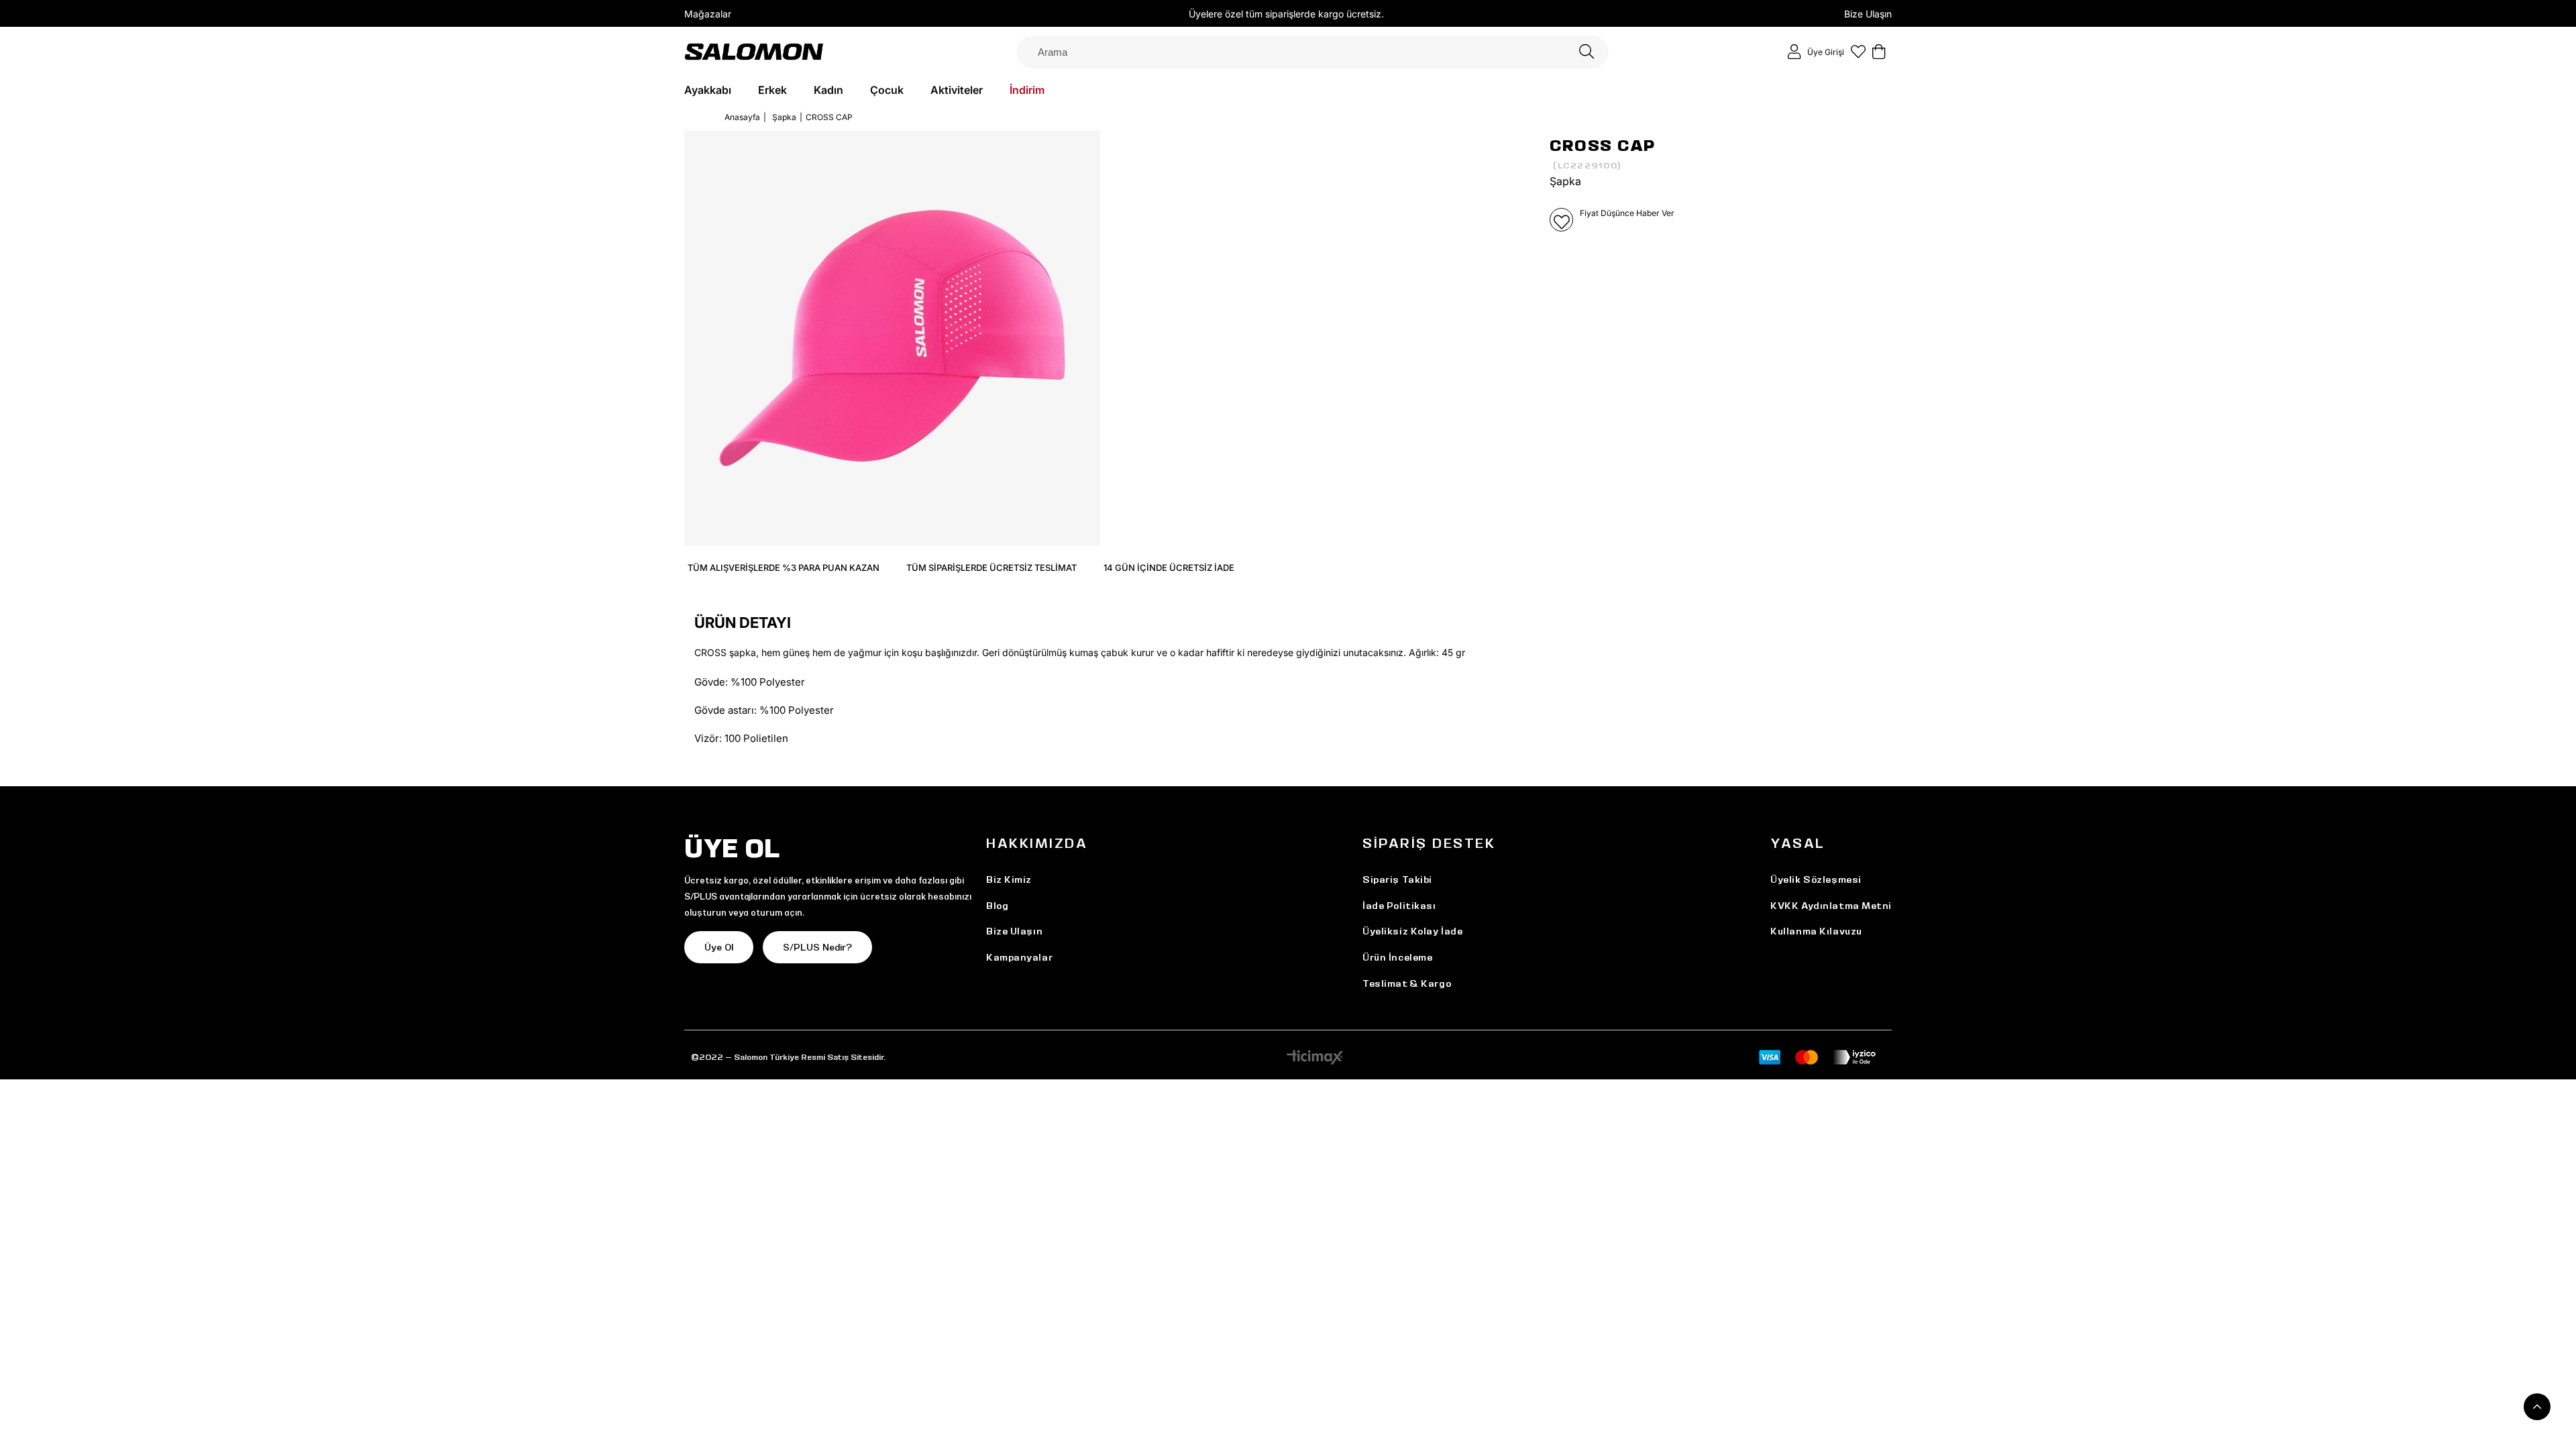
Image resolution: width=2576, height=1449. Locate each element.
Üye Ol (719, 947)
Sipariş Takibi (1397, 879)
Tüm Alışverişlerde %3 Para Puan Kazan (784, 568)
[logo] (754, 51)
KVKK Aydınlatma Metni (1831, 906)
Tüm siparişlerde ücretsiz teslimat (991, 568)
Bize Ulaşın (1868, 14)
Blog (997, 906)
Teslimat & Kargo (1407, 983)
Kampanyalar (1019, 957)
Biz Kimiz (1009, 879)
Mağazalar (708, 14)
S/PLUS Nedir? (817, 947)
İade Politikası (1399, 906)
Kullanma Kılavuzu (1816, 931)
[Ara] (1587, 52)
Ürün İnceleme (1397, 957)
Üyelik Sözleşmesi (1816, 879)
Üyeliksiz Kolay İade (1412, 931)
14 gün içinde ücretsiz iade (1169, 568)
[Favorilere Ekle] (1561, 220)
